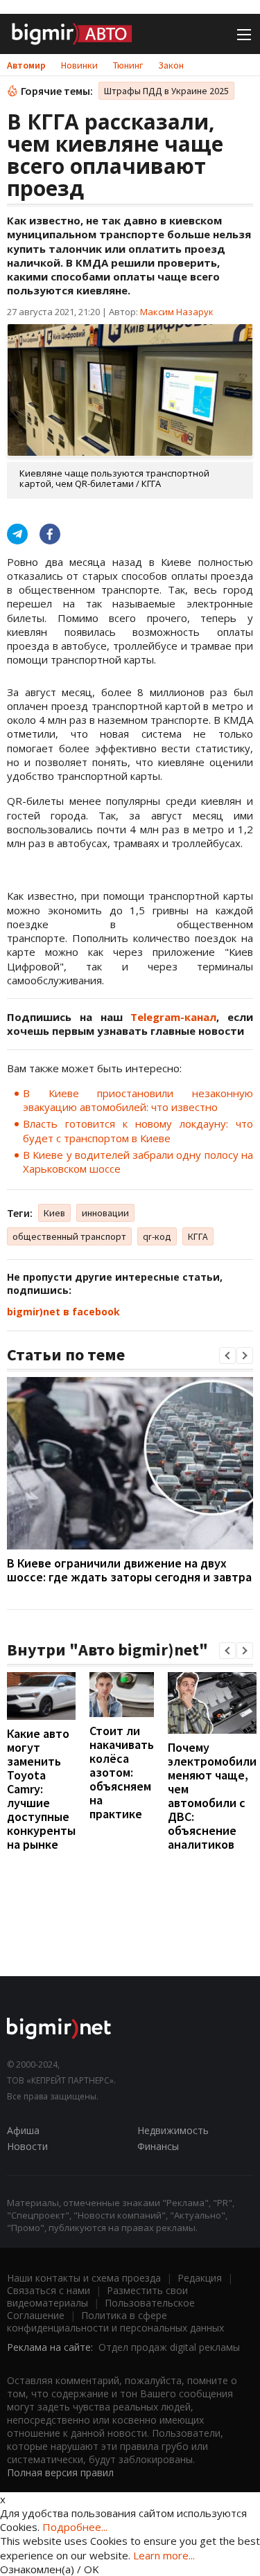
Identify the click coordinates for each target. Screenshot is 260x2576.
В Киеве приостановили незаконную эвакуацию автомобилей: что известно (138, 1100)
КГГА (198, 1236)
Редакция (200, 2278)
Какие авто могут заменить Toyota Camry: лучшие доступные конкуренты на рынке (41, 1789)
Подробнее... (75, 2527)
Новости (27, 2146)
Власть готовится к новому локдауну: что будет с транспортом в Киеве (138, 1130)
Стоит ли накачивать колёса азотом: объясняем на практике (122, 1772)
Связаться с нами (49, 2290)
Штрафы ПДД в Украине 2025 (166, 91)
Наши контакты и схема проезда (84, 2278)
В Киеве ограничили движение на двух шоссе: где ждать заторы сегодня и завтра (129, 1570)
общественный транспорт (69, 1236)
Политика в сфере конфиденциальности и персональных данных (115, 2321)
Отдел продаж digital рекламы (169, 2347)
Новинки (79, 65)
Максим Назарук (177, 312)
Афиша (23, 2130)
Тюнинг (128, 65)
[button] (227, 1356)
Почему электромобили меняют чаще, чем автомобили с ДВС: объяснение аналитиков (212, 1796)
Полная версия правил (60, 2472)
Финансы (158, 2146)
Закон (171, 65)
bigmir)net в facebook (63, 1312)
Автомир (26, 65)
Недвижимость (173, 2130)
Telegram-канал (173, 1017)
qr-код (157, 1236)
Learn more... (164, 2555)
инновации (105, 1213)
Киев (54, 1213)
